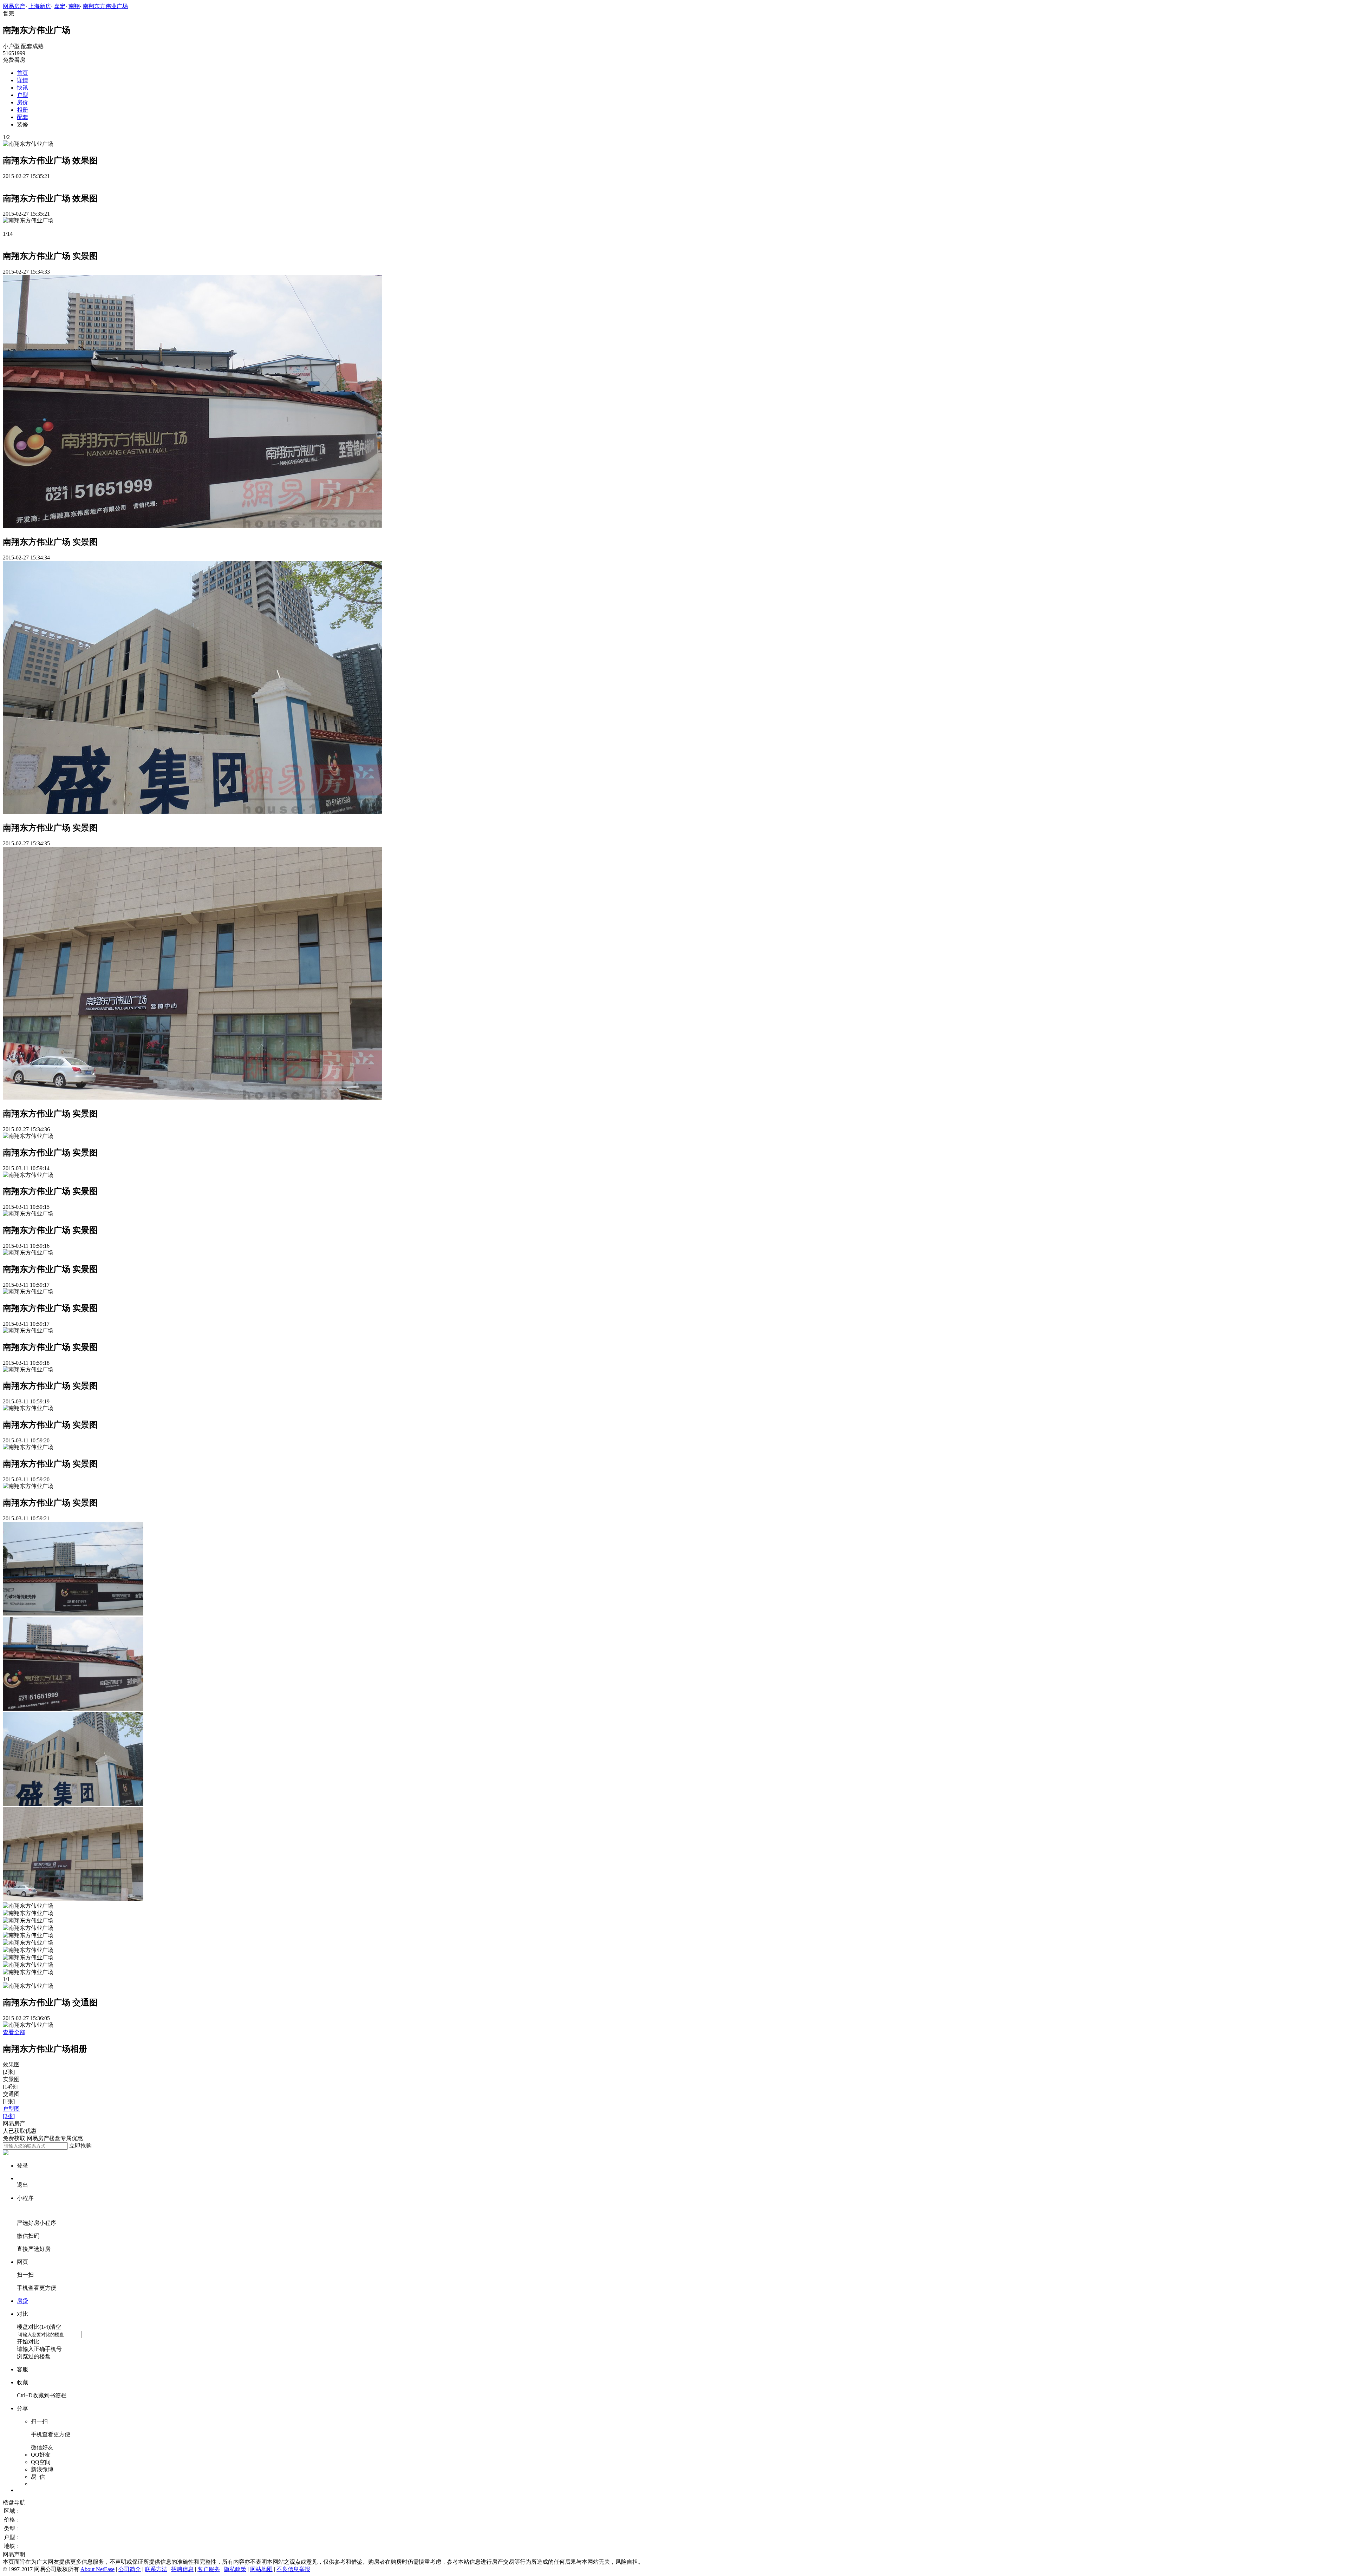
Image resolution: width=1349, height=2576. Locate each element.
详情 (22, 80)
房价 (22, 102)
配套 (22, 117)
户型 (22, 95)
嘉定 (60, 6)
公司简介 (130, 2569)
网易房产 (14, 6)
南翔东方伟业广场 (105, 6)
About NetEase (97, 2569)
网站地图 (261, 2569)
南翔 (74, 6)
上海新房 (40, 6)
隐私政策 (235, 2569)
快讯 (22, 88)
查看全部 (14, 2032)
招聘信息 (182, 2569)
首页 (22, 73)
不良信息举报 (293, 2569)
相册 (22, 110)
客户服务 (209, 2569)
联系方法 (156, 2569)
